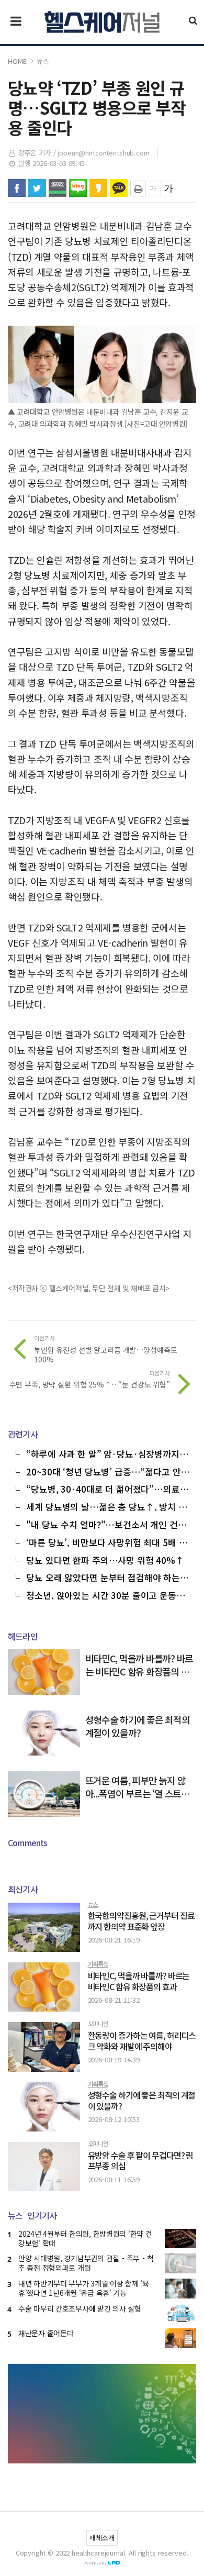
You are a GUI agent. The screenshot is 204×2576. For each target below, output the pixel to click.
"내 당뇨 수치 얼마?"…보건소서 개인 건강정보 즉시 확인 (106, 1524)
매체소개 (102, 2538)
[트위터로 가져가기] (37, 188)
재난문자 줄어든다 (46, 2333)
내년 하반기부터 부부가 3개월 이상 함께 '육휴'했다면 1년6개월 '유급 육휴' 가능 (84, 2288)
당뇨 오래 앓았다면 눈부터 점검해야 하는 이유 (108, 1576)
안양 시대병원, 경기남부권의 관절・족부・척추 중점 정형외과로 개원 (86, 2263)
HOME (17, 61)
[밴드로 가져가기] (58, 188)
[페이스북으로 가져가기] (17, 188)
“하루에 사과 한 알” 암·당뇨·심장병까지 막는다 (108, 1453)
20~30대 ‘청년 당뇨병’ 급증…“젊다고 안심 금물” (107, 1471)
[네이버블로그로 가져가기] (78, 188)
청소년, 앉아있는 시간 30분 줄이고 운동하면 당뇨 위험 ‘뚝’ (105, 1594)
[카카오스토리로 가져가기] (98, 188)
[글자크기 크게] (168, 188)
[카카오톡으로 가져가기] (119, 188)
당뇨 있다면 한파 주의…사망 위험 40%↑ (105, 1559)
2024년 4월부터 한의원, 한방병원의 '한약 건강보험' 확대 (85, 2238)
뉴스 (43, 61)
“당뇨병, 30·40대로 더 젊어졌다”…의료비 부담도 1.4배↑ (107, 1488)
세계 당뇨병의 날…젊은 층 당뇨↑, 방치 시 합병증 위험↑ (106, 1506)
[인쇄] (138, 188)
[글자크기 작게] (153, 188)
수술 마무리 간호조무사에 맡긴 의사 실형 (80, 2308)
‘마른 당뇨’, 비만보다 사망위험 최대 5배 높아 (106, 1541)
